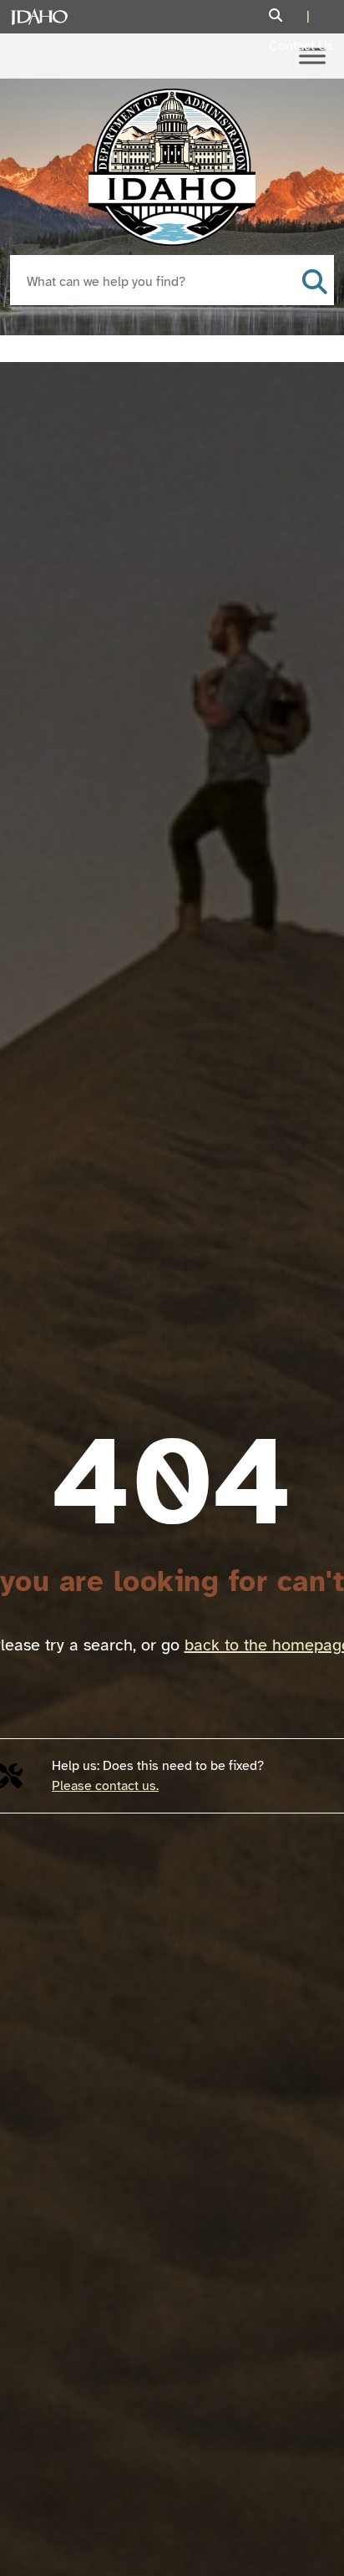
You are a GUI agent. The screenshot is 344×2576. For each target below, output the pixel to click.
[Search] (291, 16)
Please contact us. (105, 1786)
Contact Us (301, 46)
